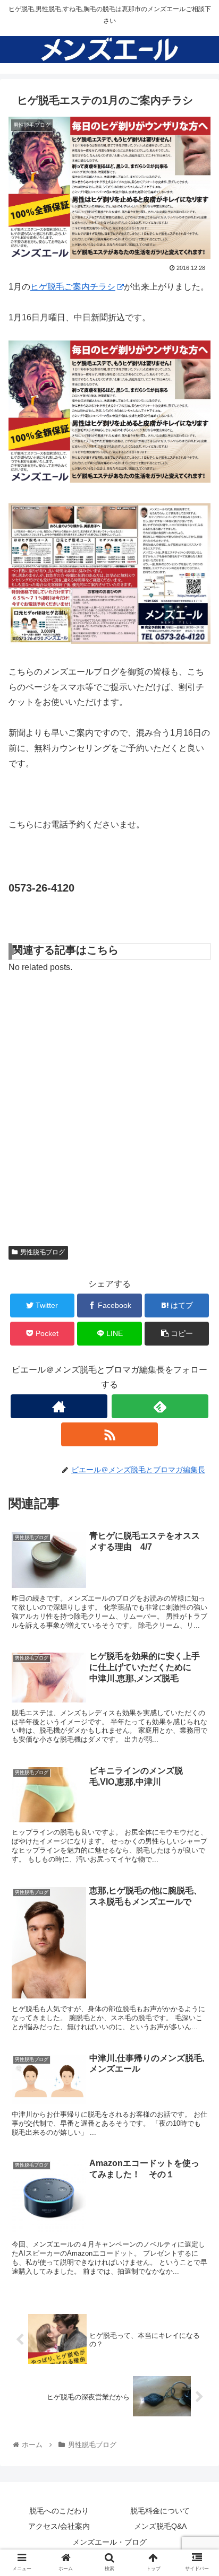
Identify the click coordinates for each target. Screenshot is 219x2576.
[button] (197, 1524)
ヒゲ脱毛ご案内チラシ (73, 287)
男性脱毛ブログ (43, 1252)
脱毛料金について (160, 2511)
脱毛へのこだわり (59, 2511)
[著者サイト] (59, 1406)
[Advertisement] (109, 1105)
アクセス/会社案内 (59, 2526)
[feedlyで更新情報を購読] (160, 1406)
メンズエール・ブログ (109, 2542)
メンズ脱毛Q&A (160, 2526)
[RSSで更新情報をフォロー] (109, 1434)
